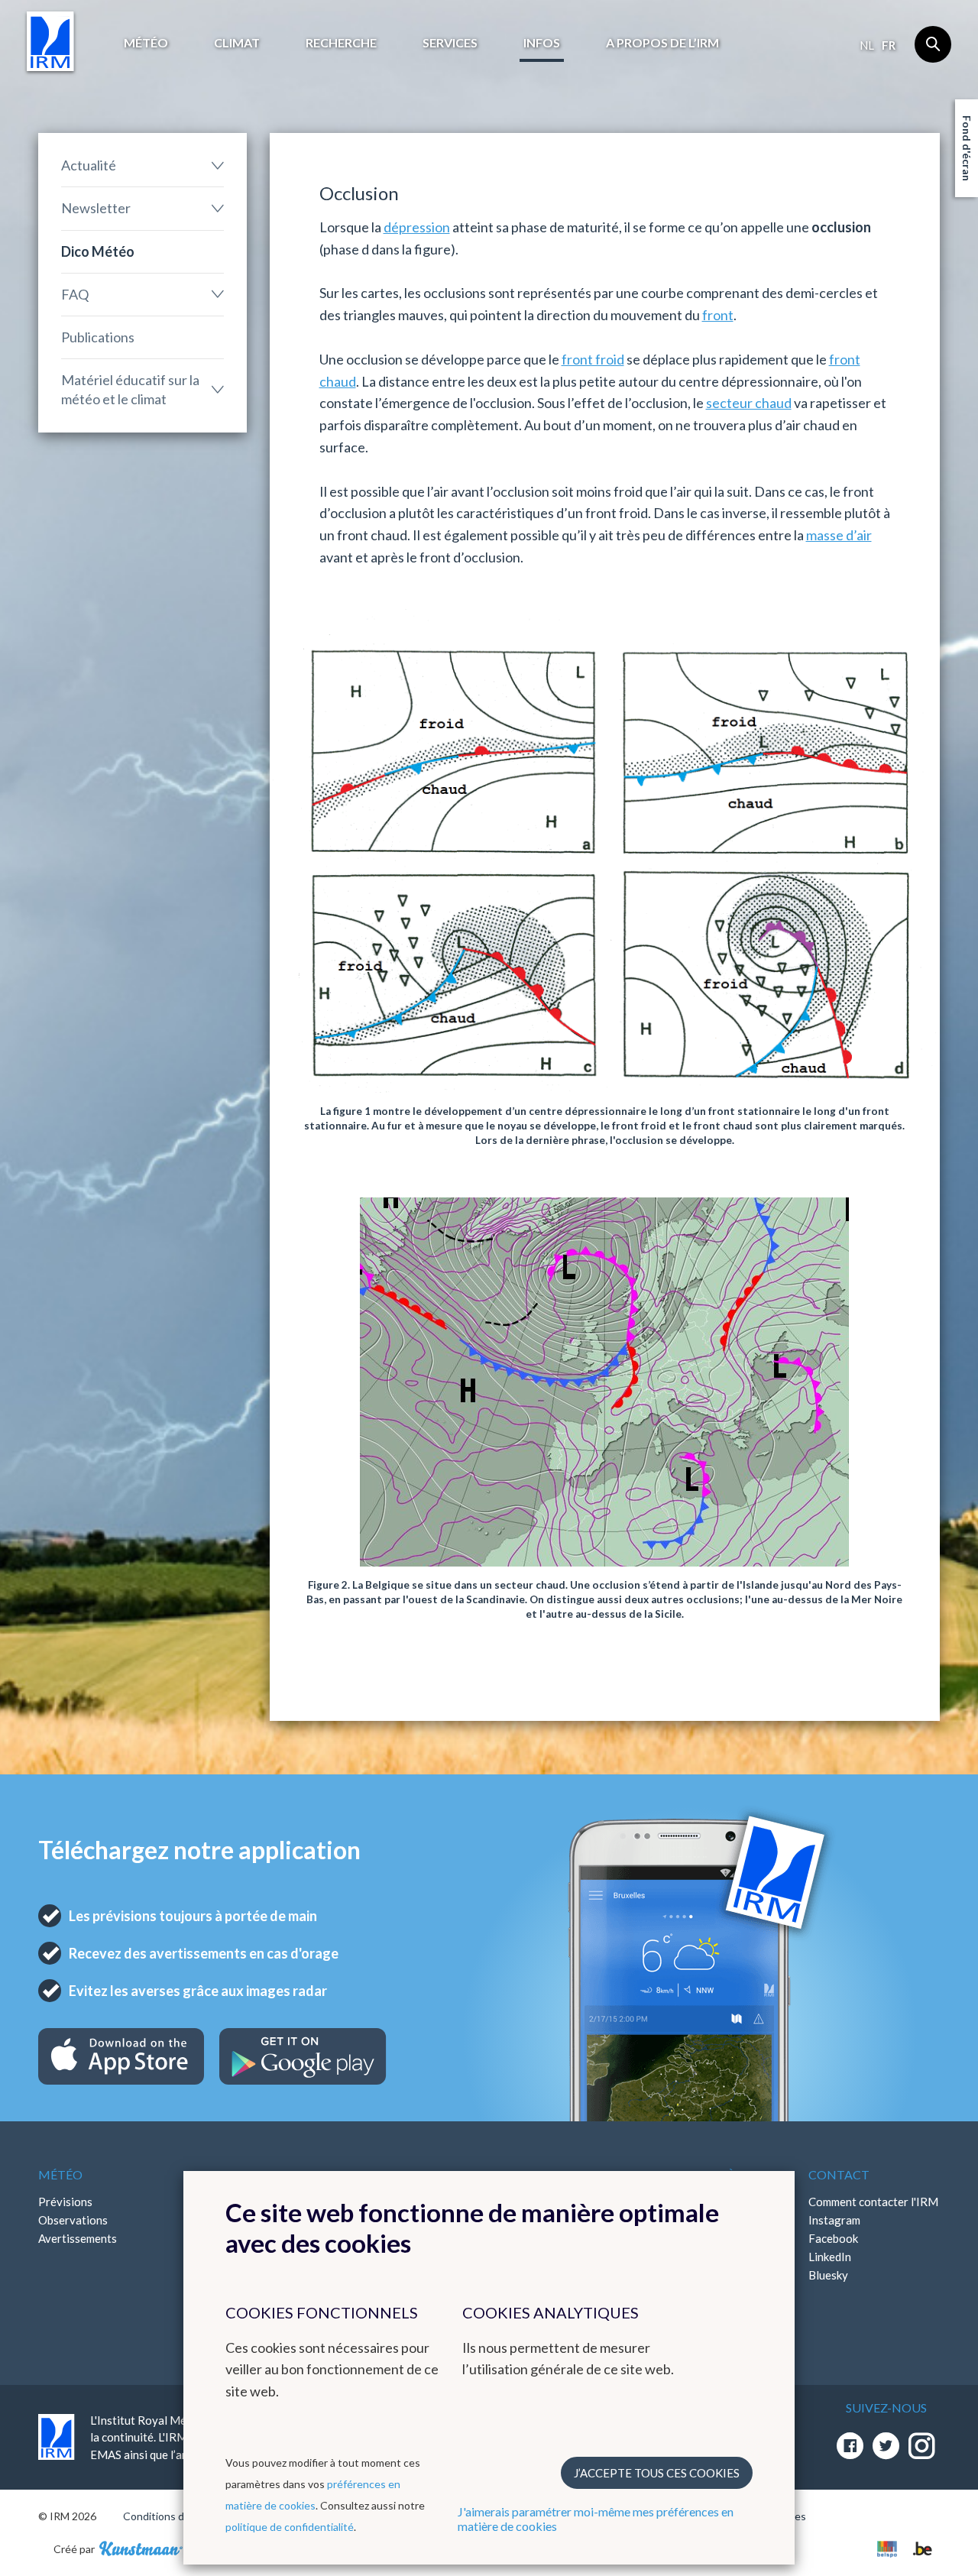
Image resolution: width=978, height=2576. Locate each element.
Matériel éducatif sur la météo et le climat (130, 389)
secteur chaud (749, 403)
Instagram (834, 2220)
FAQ (75, 294)
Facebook (833, 2238)
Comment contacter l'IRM (873, 2202)
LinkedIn (830, 2257)
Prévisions (65, 2202)
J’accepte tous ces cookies (657, 2473)
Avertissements (78, 2238)
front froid (593, 359)
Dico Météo (98, 251)
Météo (146, 42)
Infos (542, 42)
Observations (73, 2220)
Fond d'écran (967, 148)
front (718, 315)
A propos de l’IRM (662, 42)
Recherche (341, 42)
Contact (839, 2174)
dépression (417, 227)
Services (450, 42)
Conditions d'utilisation (178, 2516)
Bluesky (828, 2275)
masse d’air (839, 535)
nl (867, 45)
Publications (98, 337)
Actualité (89, 165)
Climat (237, 42)
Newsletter (96, 208)
